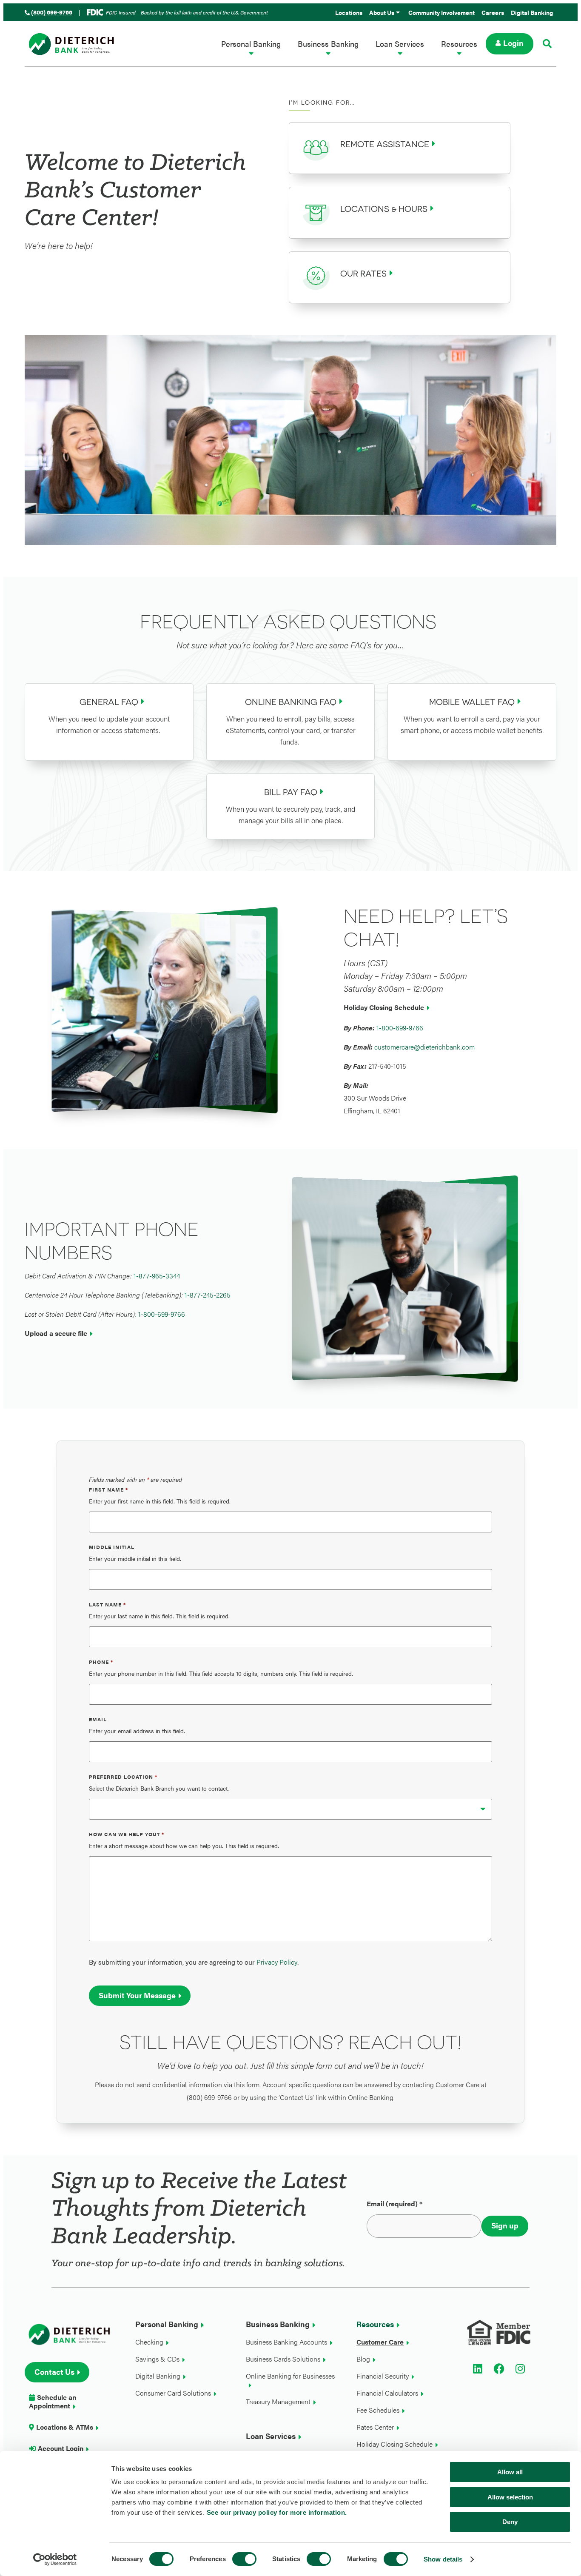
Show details (443, 2559)
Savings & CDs (157, 2359)
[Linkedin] (478, 2369)
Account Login (61, 2449)
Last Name (107, 1604)
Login (513, 43)
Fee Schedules (378, 2410)
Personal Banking (251, 44)
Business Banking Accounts (286, 2342)
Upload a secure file (56, 1333)
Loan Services (400, 44)
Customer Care (380, 2342)
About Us (382, 12)
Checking (149, 2342)
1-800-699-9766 (400, 1028)
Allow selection (510, 2497)
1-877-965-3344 (157, 1276)
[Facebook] (499, 2369)
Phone (101, 1662)
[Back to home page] (76, 44)
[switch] (244, 2559)
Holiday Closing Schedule (384, 1007)
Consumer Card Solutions (173, 2393)
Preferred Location (123, 1777)
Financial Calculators (387, 2393)
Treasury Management (278, 2402)
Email (98, 1719)
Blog (363, 2359)
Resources (459, 44)
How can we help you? (127, 1834)
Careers (493, 12)
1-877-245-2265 (208, 1295)
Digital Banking (532, 12)
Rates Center (375, 2427)
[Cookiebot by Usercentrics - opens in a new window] (55, 2559)
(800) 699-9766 (52, 12)
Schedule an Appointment (53, 2402)
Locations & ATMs (65, 2427)
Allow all (510, 2472)
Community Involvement (441, 12)
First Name (108, 1489)
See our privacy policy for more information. (277, 2512)
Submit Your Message (137, 1995)
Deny (510, 2522)
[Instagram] (520, 2369)
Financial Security (383, 2376)
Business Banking (328, 44)
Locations (349, 12)
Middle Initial (112, 1547)
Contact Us (54, 2372)
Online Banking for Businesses (290, 2376)
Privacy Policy (277, 1962)
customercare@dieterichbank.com (424, 1047)
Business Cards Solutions (283, 2359)
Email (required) (394, 2204)
